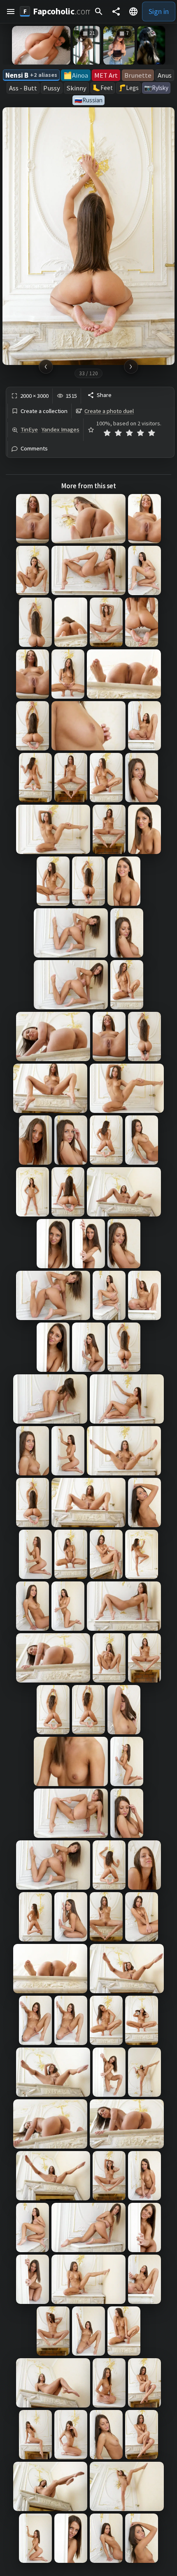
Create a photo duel (109, 411)
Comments (34, 449)
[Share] (116, 12)
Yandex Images (61, 429)
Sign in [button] (159, 11)
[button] (11, 12)
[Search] (99, 12)
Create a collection (44, 411)
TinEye (29, 429)
